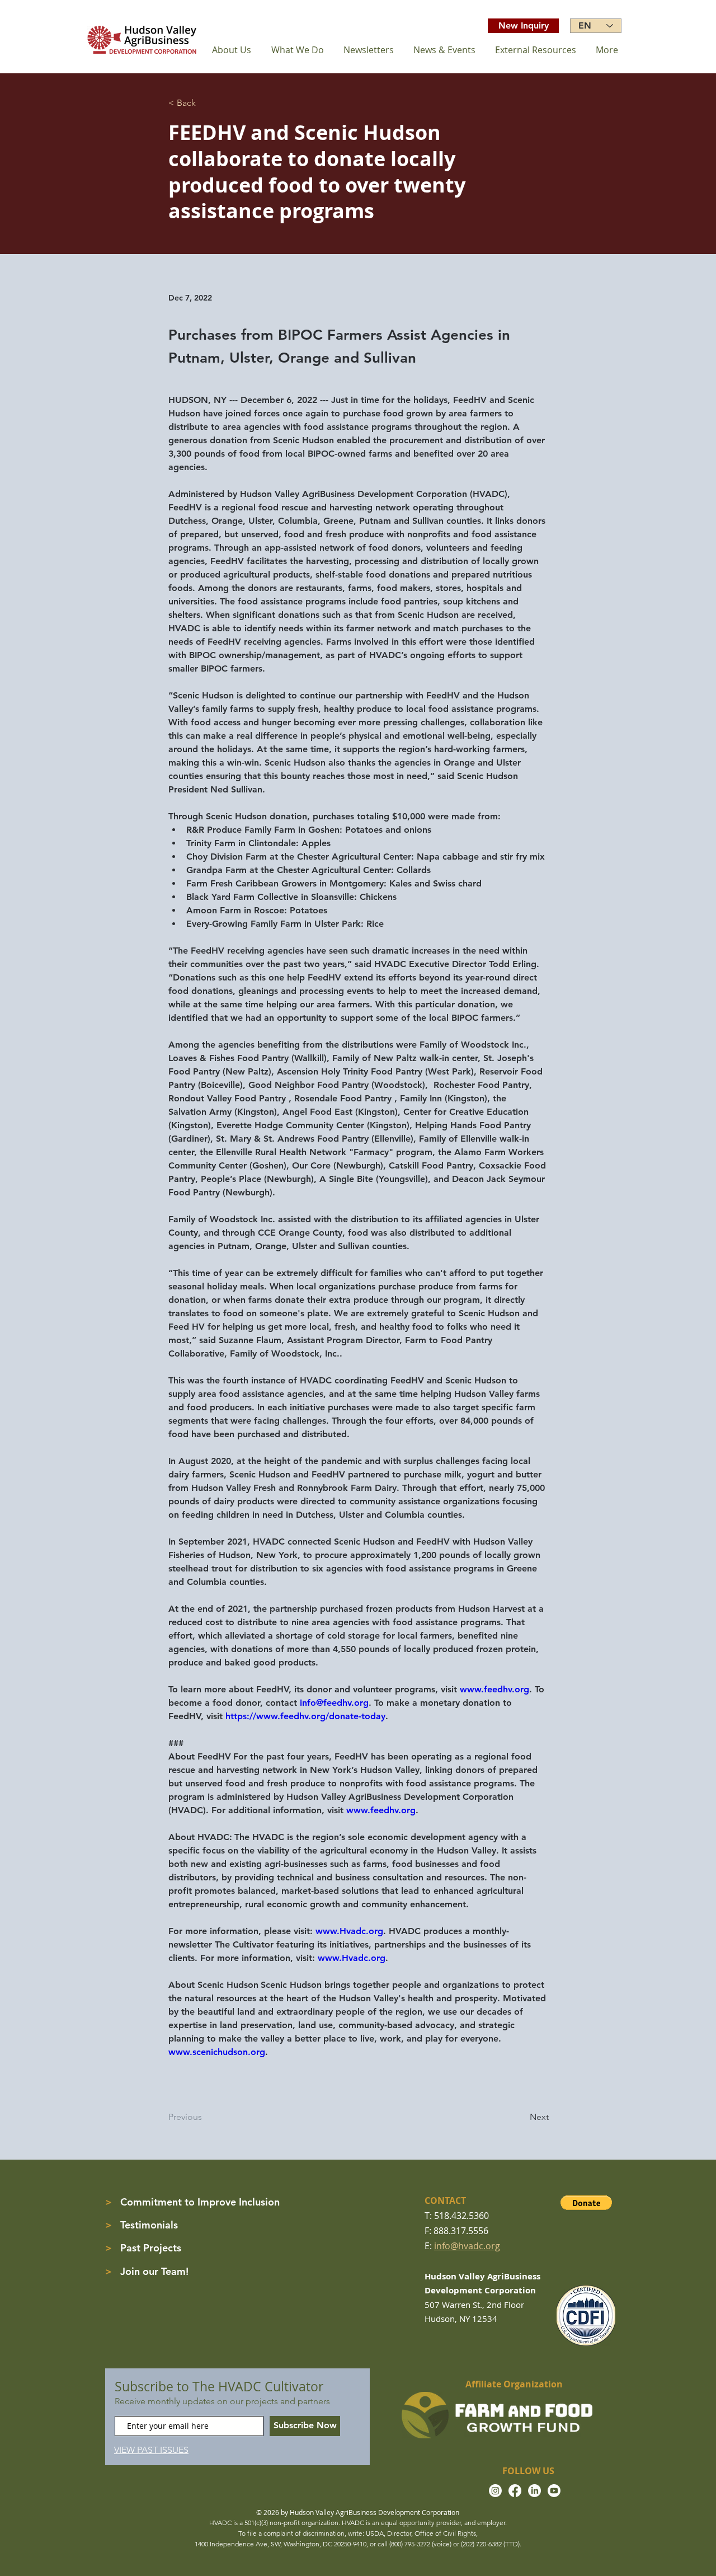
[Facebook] (515, 2491)
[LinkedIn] (534, 2491)
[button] (586, 2203)
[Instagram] (495, 2491)
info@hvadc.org (467, 2246)
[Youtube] (554, 2491)
